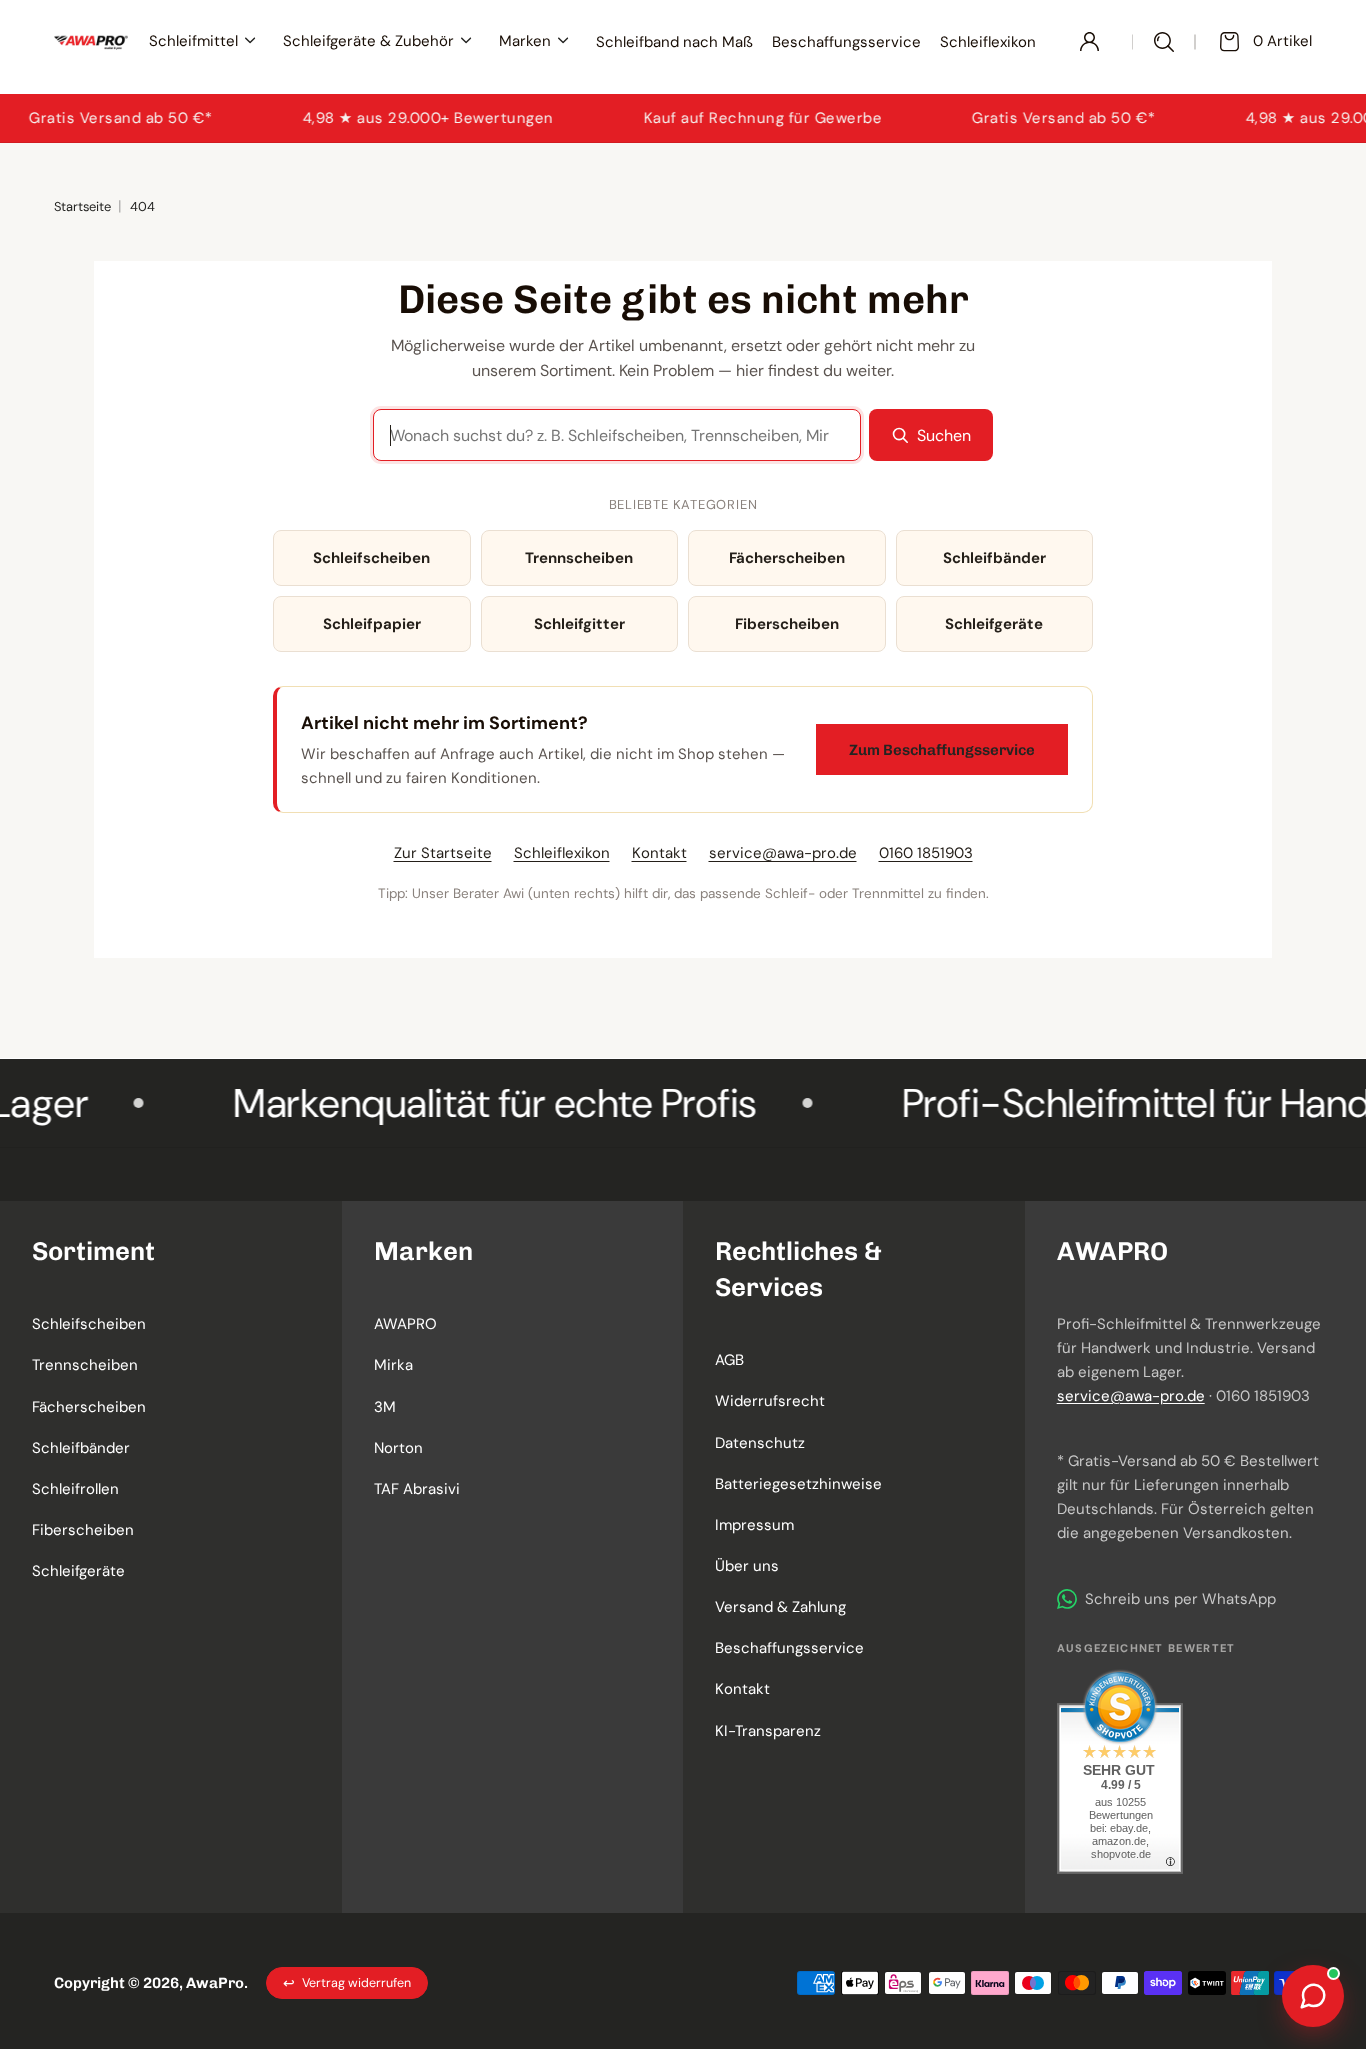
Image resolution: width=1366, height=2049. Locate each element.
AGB (729, 1360)
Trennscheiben (579, 558)
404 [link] (142, 206)
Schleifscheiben (371, 558)
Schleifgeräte (994, 624)
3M (385, 1407)
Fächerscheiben (787, 558)
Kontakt (659, 853)
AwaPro (215, 1983)
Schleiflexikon (562, 853)
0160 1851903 (926, 853)
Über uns (747, 1566)
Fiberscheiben (787, 624)
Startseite (82, 206)
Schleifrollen (75, 1489)
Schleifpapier (372, 624)
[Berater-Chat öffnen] (1313, 1996)
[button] (170, 1251)
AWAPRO (405, 1324)
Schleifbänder (994, 558)
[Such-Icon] (1164, 41)
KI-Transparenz (768, 1731)
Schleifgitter (579, 624)
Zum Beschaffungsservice (942, 750)
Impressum (754, 1525)
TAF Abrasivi (417, 1489)
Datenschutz (760, 1443)
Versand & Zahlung (780, 1607)
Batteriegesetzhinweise (798, 1484)
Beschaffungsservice (789, 1648)
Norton (398, 1448)
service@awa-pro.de (783, 853)
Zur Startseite (443, 853)
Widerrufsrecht (770, 1401)
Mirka (393, 1365)
